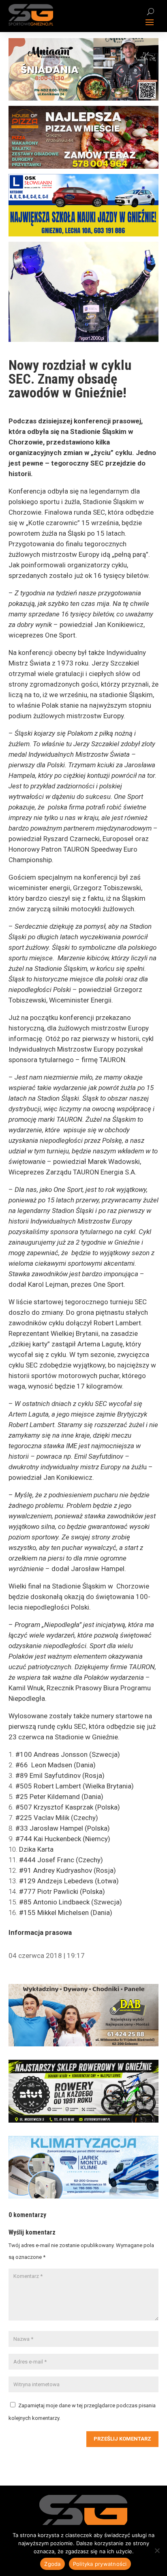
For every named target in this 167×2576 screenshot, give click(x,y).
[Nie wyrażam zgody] (157, 2550)
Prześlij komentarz (122, 2439)
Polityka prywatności (100, 2564)
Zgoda (52, 2564)
